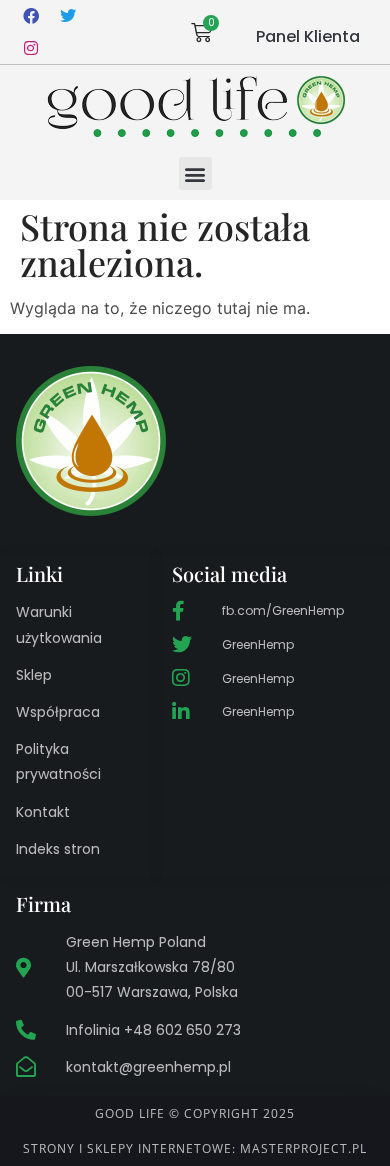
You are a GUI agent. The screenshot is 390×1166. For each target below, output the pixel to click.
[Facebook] (31, 16)
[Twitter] (68, 16)
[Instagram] (31, 48)
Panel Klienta (308, 36)
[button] (195, 173)
